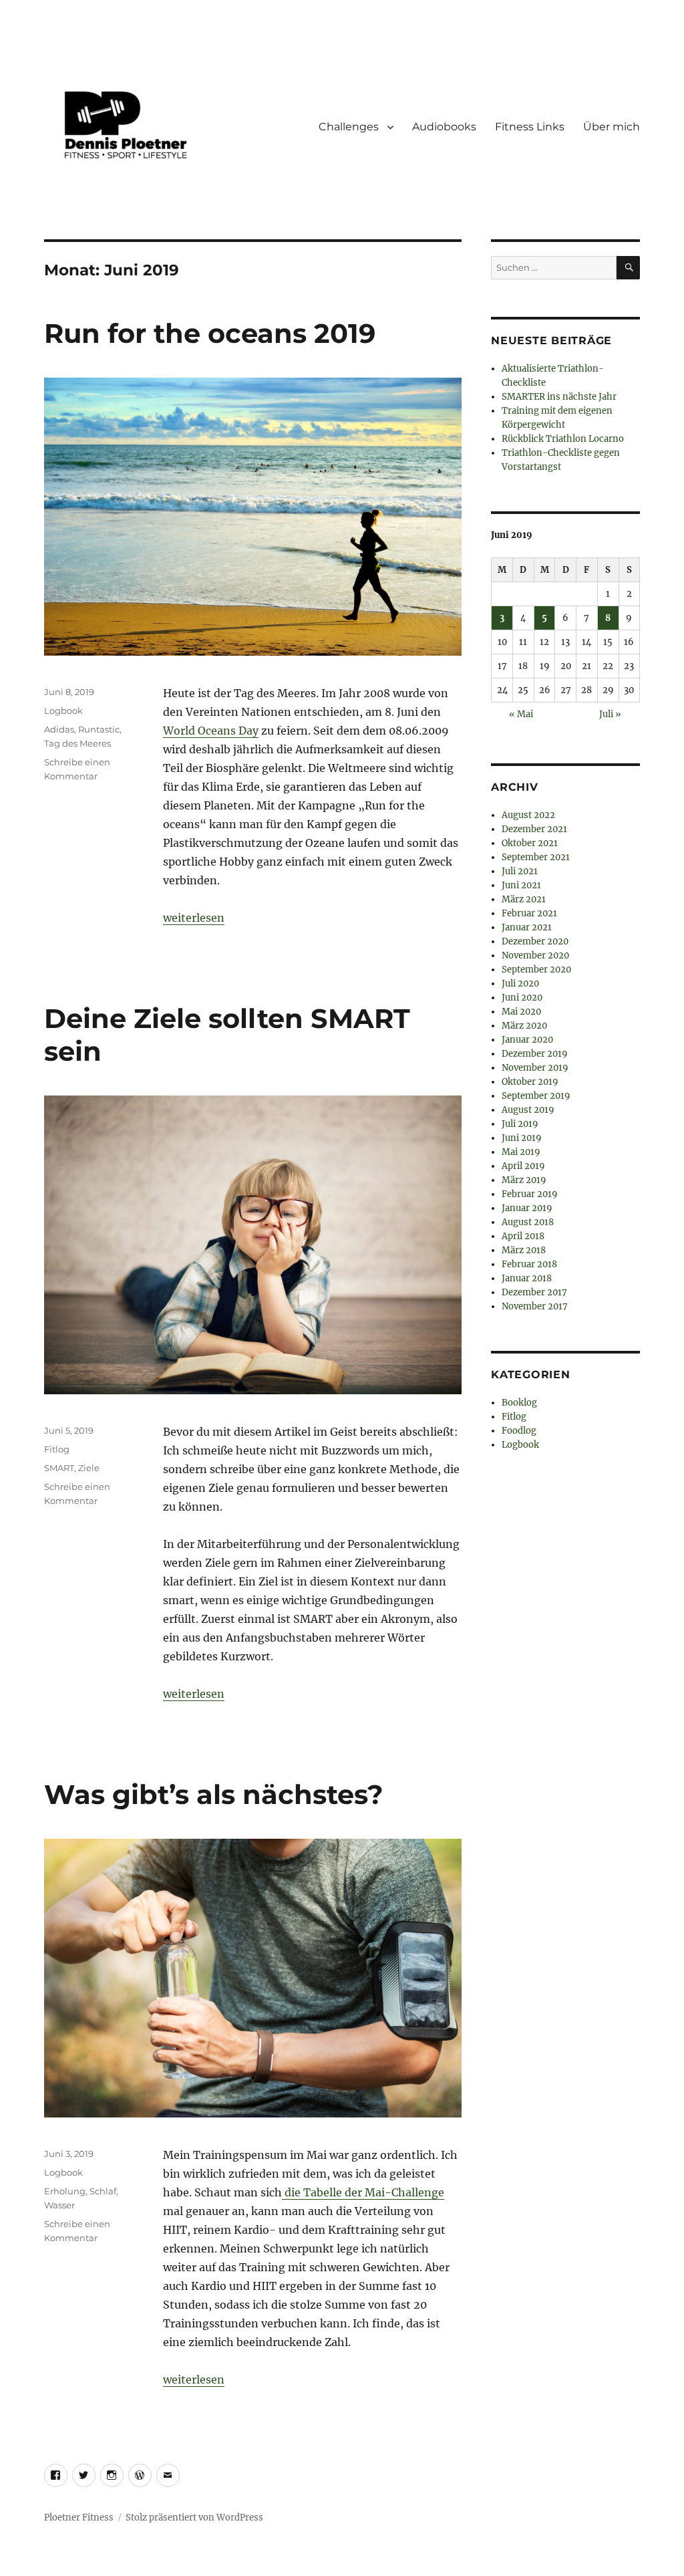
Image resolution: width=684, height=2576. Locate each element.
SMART (59, 1468)
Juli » (610, 714)
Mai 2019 (521, 1152)
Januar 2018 (527, 1278)
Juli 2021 (520, 871)
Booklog (519, 1403)
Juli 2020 (520, 984)
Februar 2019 (530, 1194)
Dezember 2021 (534, 829)
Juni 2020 (522, 998)
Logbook (63, 711)
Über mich (612, 127)
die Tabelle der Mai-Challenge (363, 2192)
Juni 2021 (521, 885)
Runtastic (99, 729)
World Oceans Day (211, 731)
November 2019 (535, 1068)
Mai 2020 (521, 1012)
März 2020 (524, 1026)
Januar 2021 (527, 927)
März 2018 (524, 1250)
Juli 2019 (520, 1124)
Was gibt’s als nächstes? (214, 1794)
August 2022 (528, 815)
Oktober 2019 (530, 1082)
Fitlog (57, 1449)
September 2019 (536, 1096)
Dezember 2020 (535, 941)
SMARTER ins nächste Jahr (559, 397)
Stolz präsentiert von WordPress (194, 2518)
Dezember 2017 (534, 1292)
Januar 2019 (527, 1208)
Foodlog (519, 1431)
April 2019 (523, 1166)
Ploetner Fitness (79, 2518)
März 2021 (524, 899)
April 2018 (523, 1236)
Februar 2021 (529, 913)
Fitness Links (530, 127)
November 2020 (535, 955)
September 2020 (536, 970)
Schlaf (103, 2191)
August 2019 (528, 1110)
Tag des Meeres (77, 743)
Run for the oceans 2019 (210, 333)
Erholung (65, 2191)
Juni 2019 (522, 1138)
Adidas (59, 729)
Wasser (59, 2205)
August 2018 (528, 1222)
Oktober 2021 (530, 843)
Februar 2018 (529, 1264)
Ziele (89, 1468)
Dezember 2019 (535, 1054)
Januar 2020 (527, 1040)
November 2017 (535, 1306)
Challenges (349, 127)
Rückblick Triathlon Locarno (563, 439)
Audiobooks (444, 127)
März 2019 (524, 1180)
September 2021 (536, 857)
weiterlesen (194, 918)
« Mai (521, 714)
